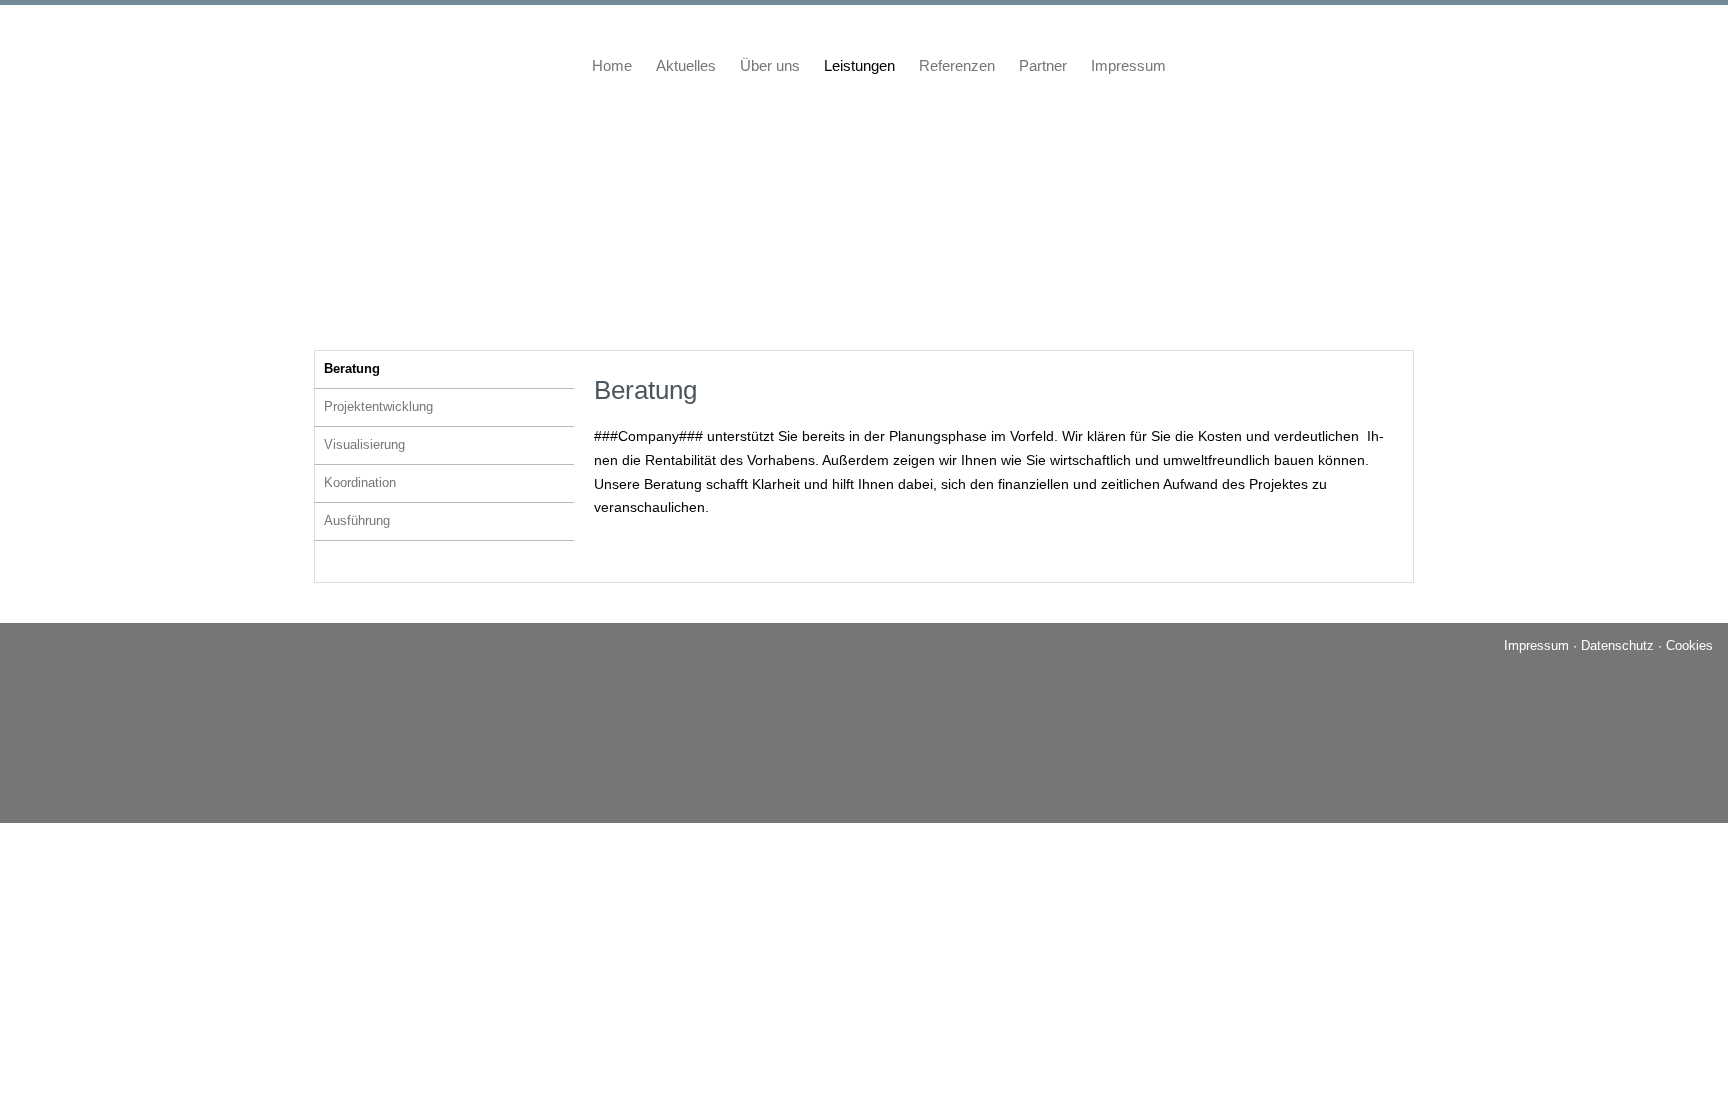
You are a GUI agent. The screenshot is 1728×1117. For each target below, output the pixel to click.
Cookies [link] (1689, 645)
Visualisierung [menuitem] (364, 444)
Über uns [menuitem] (770, 65)
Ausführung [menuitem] (357, 520)
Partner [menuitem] (1043, 65)
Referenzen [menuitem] (957, 65)
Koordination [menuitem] (360, 482)
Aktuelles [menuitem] (686, 65)
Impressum (1536, 645)
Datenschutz (1617, 645)
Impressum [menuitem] (1128, 65)
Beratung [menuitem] (352, 368)
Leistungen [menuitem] (859, 65)
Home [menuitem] (612, 65)
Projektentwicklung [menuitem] (378, 406)
